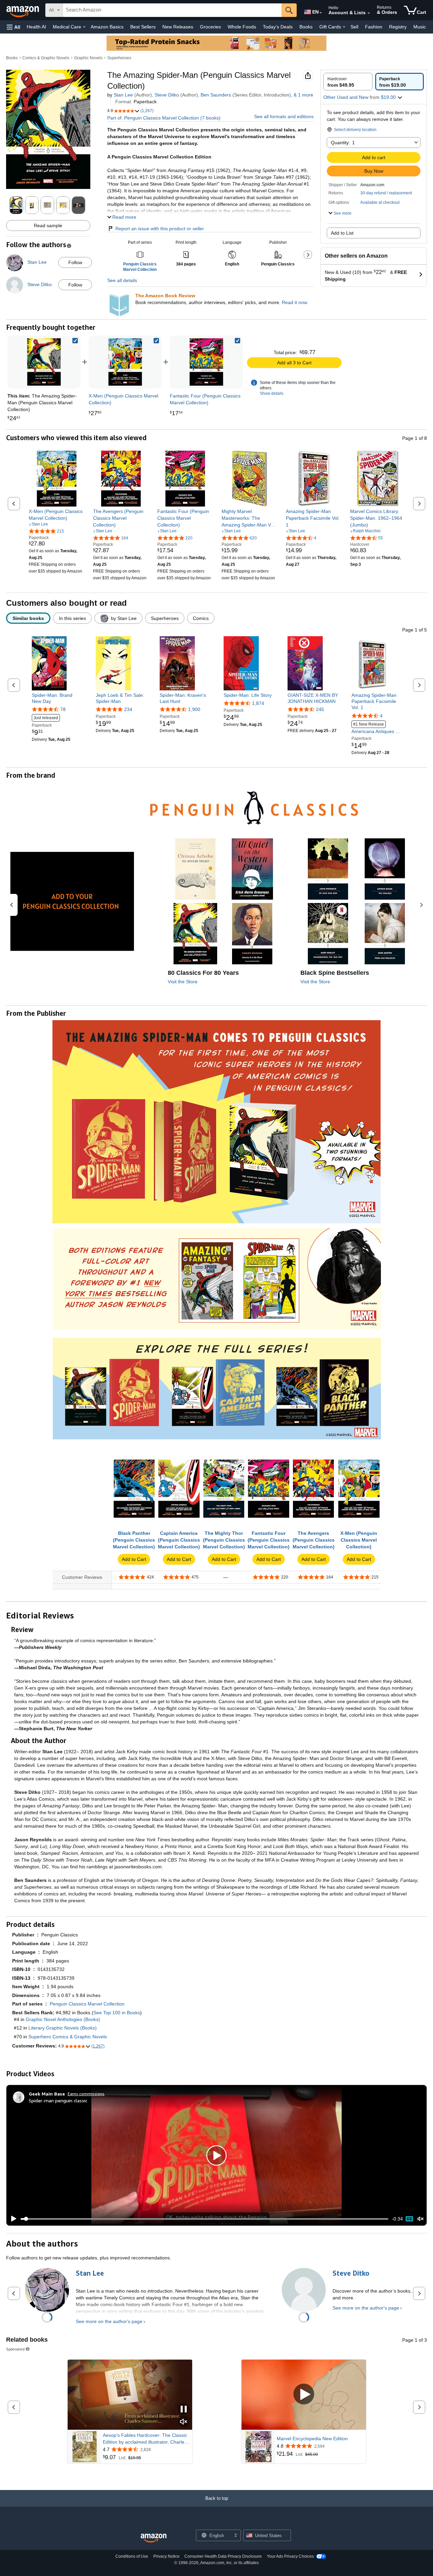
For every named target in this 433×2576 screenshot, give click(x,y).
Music (420, 27)
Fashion (374, 27)
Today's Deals (278, 27)
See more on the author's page (109, 2321)
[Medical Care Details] (84, 27)
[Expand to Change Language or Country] (321, 13)
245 (320, 709)
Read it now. (295, 302)
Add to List (342, 233)
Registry (398, 27)
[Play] (12, 2219)
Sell (354, 27)
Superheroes (119, 58)
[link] (125, 362)
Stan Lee (123, 95)
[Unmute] (420, 2219)
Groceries (210, 27)
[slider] (204, 2219)
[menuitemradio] (409, 2219)
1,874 (258, 703)
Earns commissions (86, 2094)
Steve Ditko (167, 95)
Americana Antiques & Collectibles (375, 728)
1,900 (194, 709)
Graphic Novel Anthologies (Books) (63, 2019)
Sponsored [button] (15, 2349)
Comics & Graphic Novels (46, 58)
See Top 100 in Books (117, 2013)
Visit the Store (183, 982)
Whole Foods (242, 27)
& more (303, 95)
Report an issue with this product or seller (160, 229)
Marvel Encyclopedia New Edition (312, 2439)
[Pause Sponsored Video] (184, 2410)
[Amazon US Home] (154, 2538)
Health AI (36, 27)
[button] (14, 27)
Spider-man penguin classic (58, 2100)
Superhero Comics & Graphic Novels (68, 2037)
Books (306, 27)
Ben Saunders (216, 95)
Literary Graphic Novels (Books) (63, 2028)
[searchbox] (172, 10)
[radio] (348, 82)
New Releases (178, 27)
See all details (122, 280)
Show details (272, 393)
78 (63, 709)
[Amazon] (23, 10)
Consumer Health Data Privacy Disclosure (223, 2556)
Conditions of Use (132, 2556)
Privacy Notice (166, 2556)
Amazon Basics (107, 27)
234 (128, 709)
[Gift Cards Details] (344, 27)
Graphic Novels (88, 58)
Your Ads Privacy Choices (290, 2556)
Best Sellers (143, 27)
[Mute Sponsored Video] (184, 2422)
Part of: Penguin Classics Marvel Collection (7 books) (164, 118)
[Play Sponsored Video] (304, 2395)
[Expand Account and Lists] (369, 13)
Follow (75, 262)
